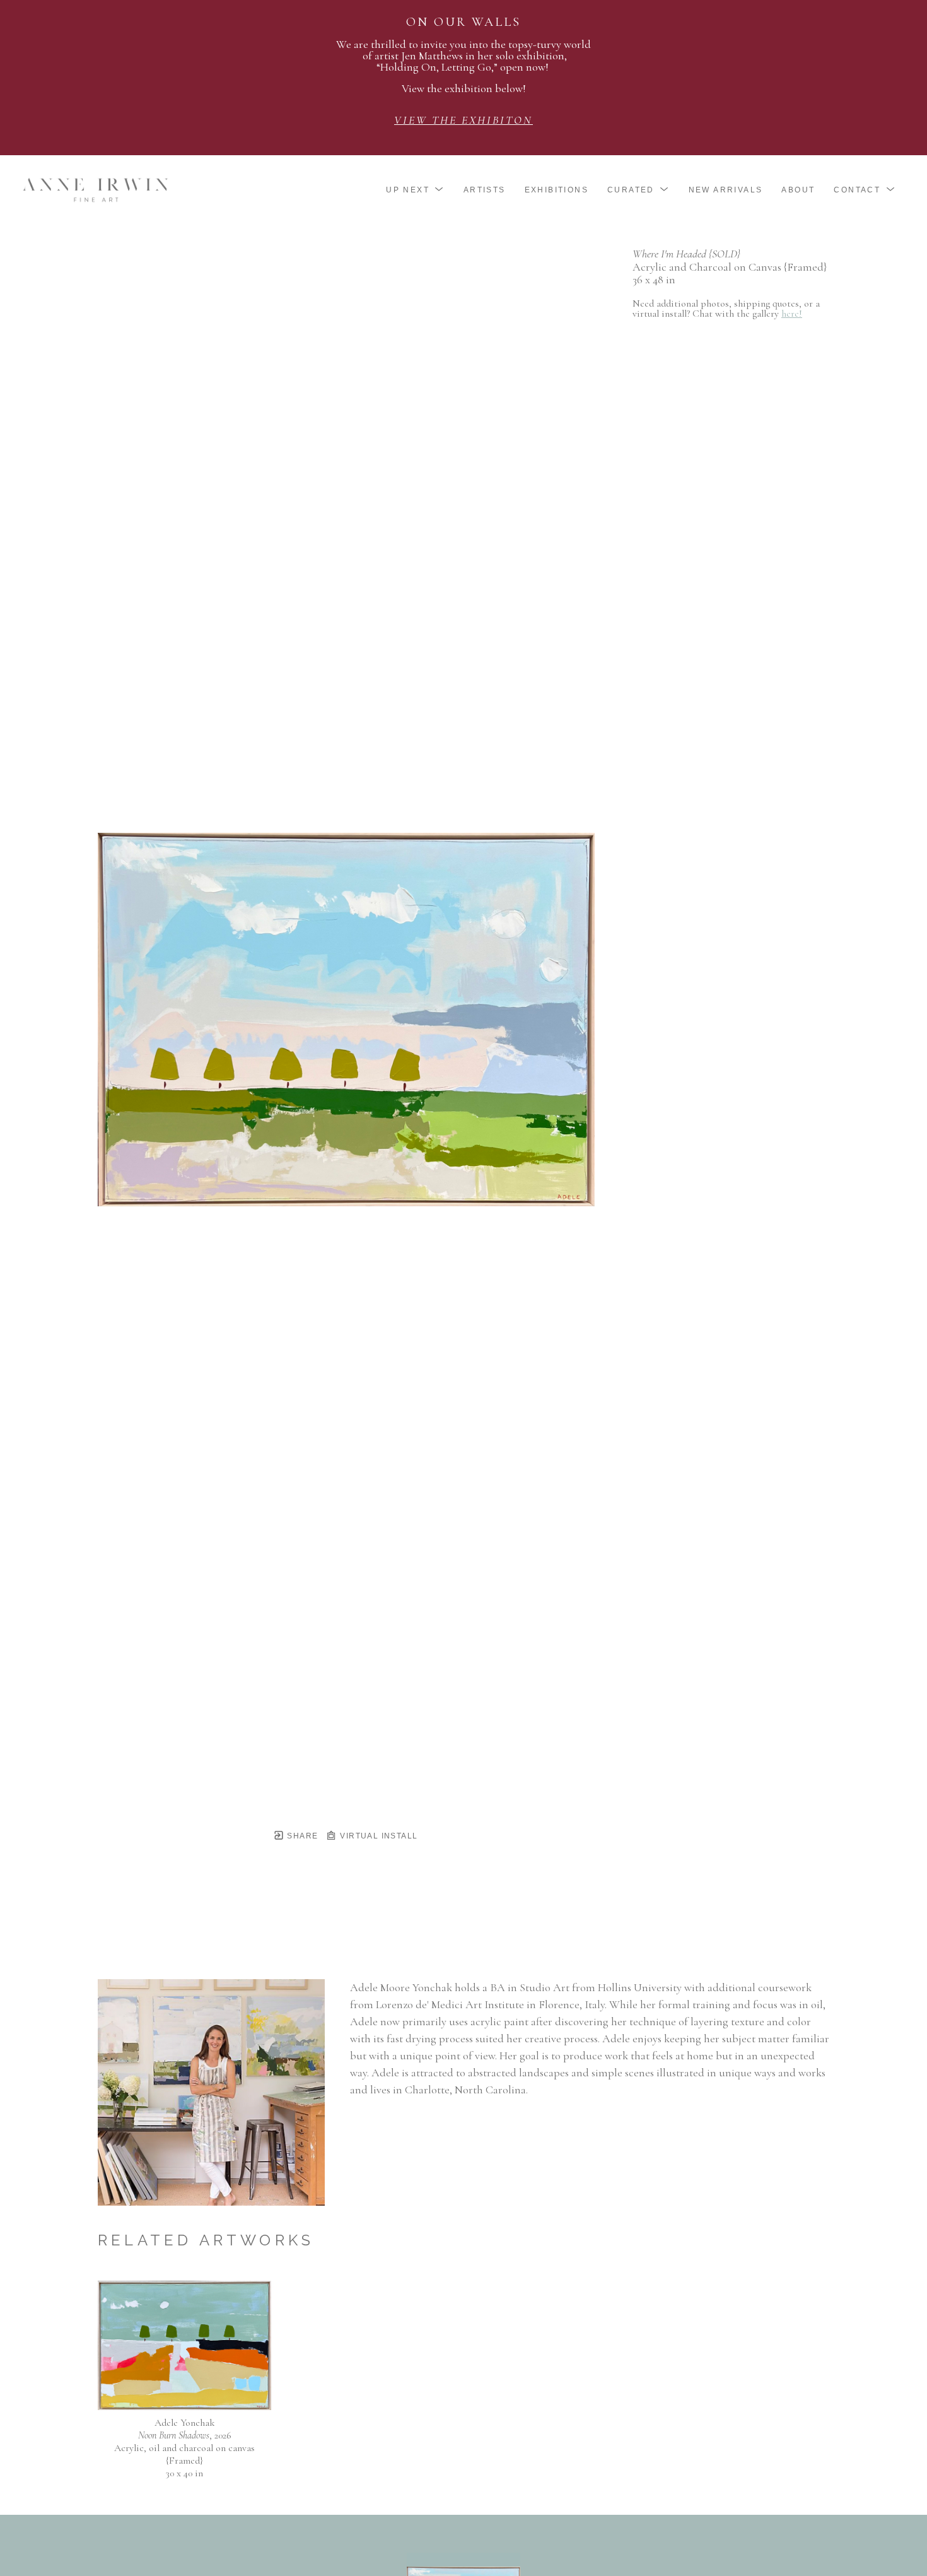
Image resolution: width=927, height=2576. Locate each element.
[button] (415, 190)
